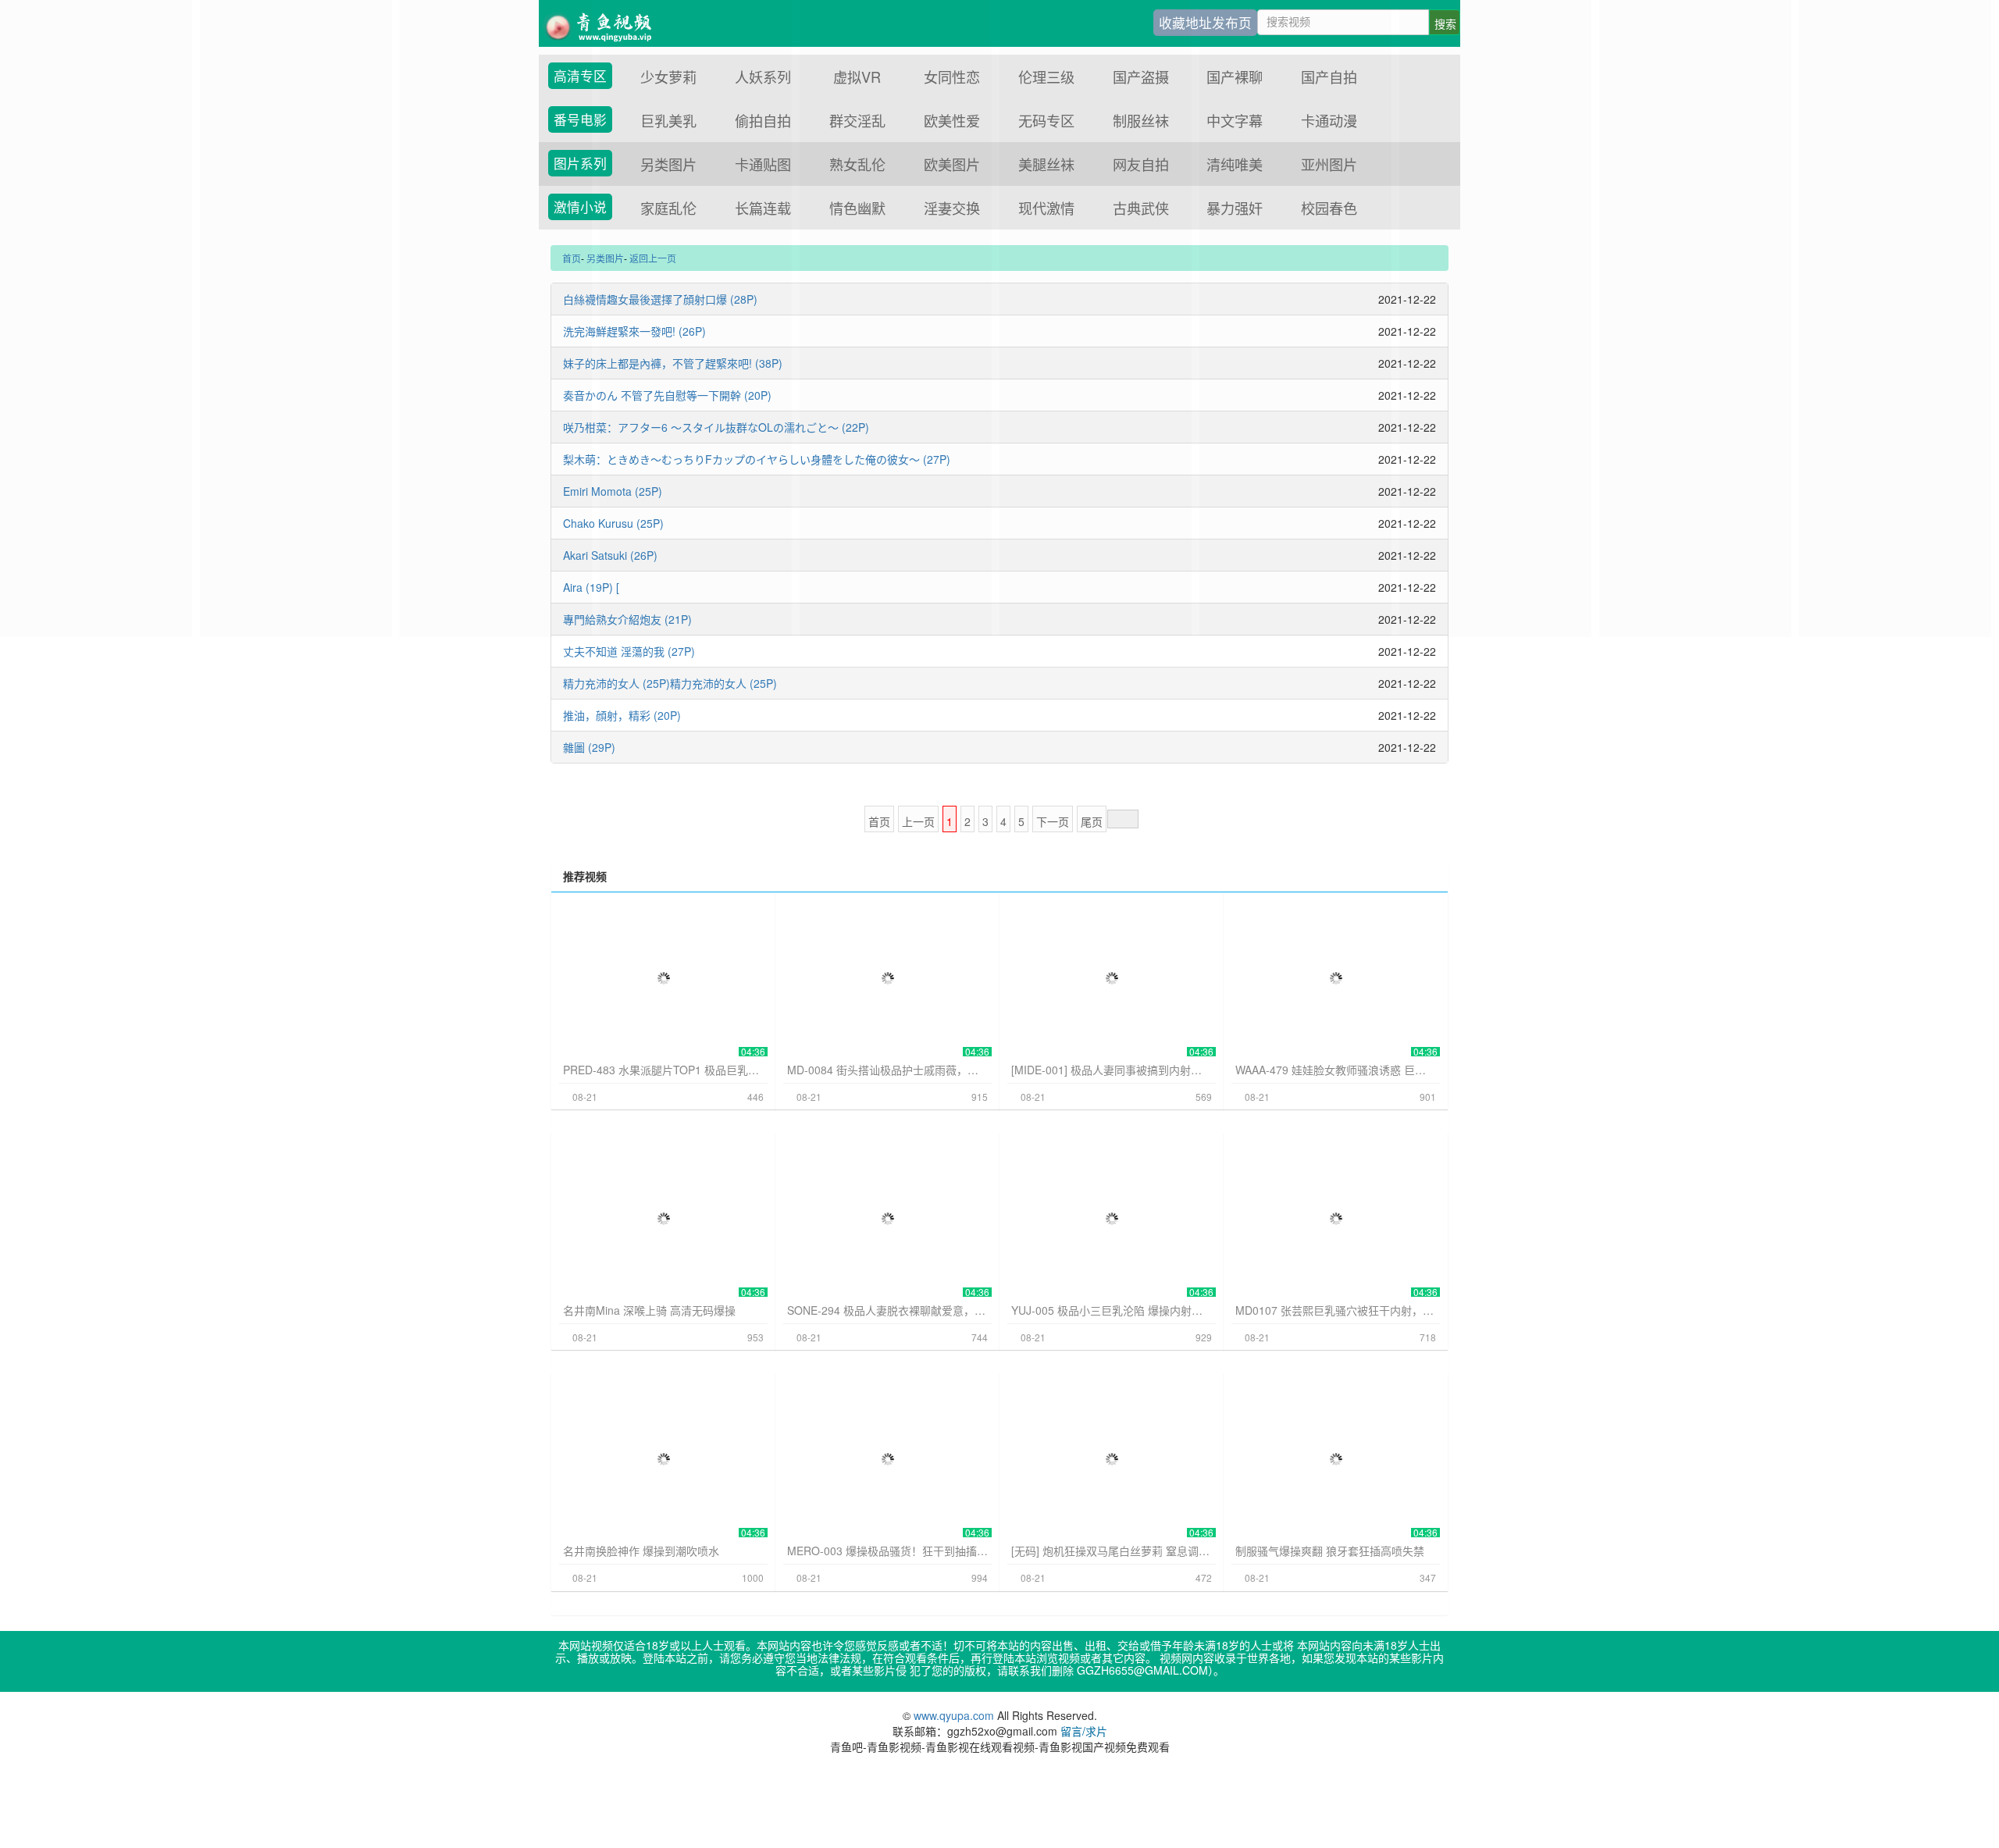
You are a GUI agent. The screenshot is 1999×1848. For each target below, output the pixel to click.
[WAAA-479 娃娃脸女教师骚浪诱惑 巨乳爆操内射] (1336, 978)
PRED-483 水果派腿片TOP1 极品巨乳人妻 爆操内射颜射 (663, 1070)
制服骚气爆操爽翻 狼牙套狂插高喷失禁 (1330, 1551)
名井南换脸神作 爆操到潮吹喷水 (641, 1551)
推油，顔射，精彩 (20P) (622, 715)
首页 (879, 821)
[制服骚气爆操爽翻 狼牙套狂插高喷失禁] (1336, 1459)
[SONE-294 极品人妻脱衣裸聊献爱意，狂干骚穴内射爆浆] (887, 1219)
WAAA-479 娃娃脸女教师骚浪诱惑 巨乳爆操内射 (1336, 1070)
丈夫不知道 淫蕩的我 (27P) (629, 651)
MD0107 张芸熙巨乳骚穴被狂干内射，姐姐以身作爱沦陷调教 (1336, 1310)
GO (1123, 819)
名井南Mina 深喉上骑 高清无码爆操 (649, 1310)
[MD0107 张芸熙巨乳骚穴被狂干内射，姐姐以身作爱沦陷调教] (1336, 1219)
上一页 (918, 821)
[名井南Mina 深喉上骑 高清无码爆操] (663, 1219)
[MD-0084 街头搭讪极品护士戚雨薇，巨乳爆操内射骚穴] (887, 978)
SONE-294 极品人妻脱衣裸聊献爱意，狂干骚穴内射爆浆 (887, 1310)
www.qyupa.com (955, 1715)
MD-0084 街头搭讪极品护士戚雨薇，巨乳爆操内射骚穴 (887, 1070)
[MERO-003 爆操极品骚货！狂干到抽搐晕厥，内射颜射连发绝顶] (887, 1459)
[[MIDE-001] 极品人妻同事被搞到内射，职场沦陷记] (1112, 978)
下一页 (1053, 821)
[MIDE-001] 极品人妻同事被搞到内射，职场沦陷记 (1112, 1070)
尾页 (1092, 821)
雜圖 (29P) (589, 747)
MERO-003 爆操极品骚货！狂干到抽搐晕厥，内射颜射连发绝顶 (887, 1551)
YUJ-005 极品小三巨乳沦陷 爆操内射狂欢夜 (1112, 1310)
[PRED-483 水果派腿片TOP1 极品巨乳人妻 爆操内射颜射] (663, 978)
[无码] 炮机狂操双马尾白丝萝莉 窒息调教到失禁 (1112, 1551)
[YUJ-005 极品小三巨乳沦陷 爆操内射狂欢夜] (1112, 1219)
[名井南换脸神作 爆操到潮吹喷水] (663, 1459)
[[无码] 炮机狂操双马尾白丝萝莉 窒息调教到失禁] (1112, 1459)
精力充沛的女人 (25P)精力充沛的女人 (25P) (670, 683)
